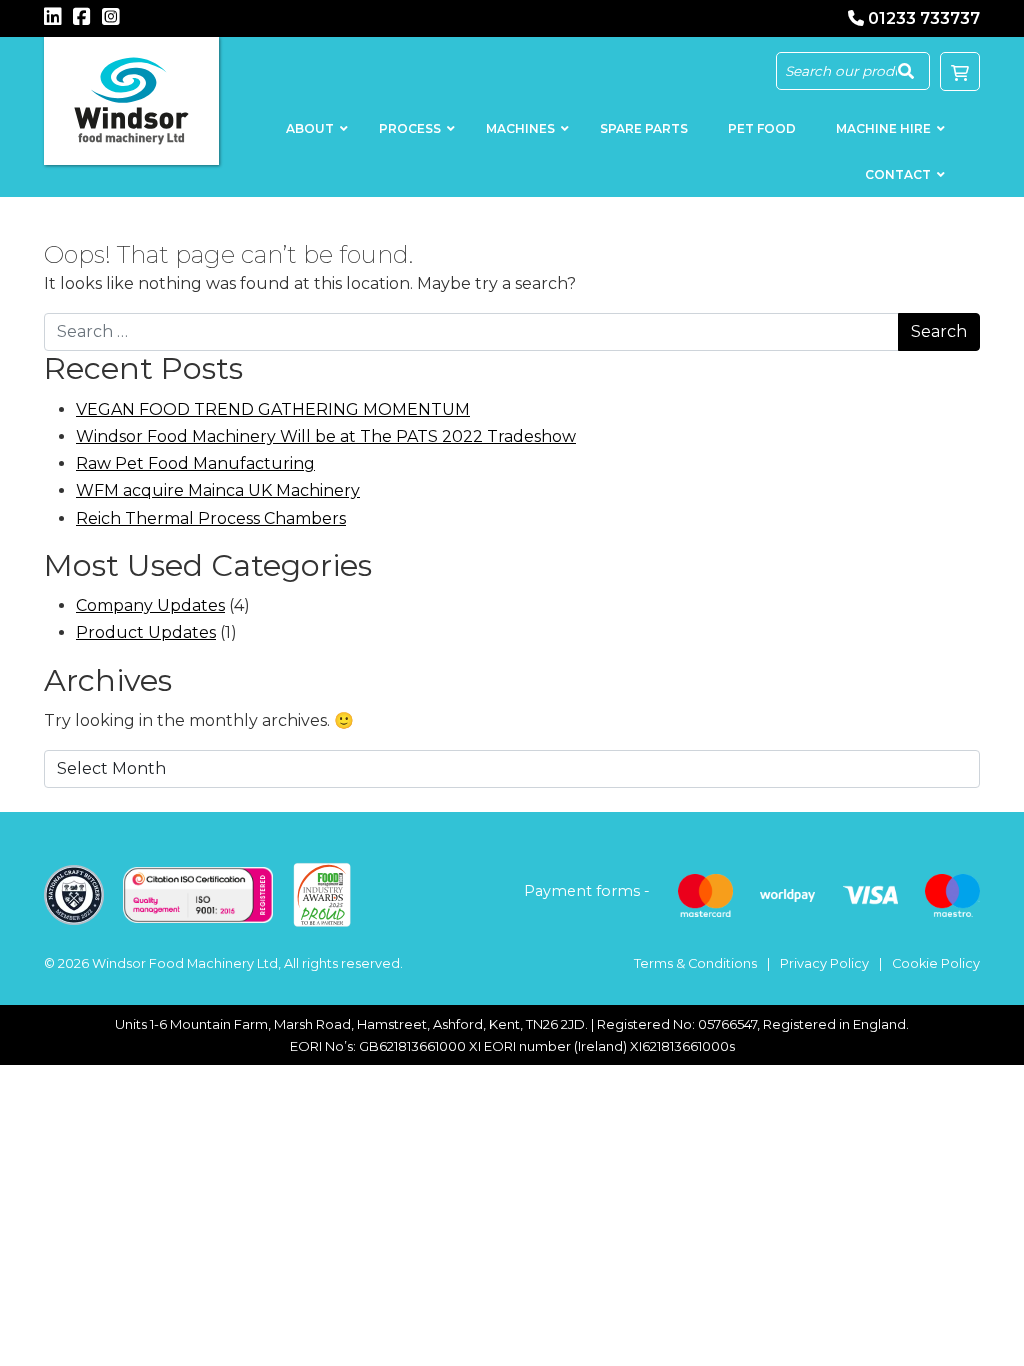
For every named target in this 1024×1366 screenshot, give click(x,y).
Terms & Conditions (695, 963)
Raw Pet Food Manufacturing (195, 463)
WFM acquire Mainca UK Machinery (218, 490)
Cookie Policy (936, 963)
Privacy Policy (824, 963)
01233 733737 (924, 18)
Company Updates (150, 605)
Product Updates (146, 632)
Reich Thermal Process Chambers (211, 518)
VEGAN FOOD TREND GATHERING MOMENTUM (273, 409)
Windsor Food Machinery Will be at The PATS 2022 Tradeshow (326, 436)
